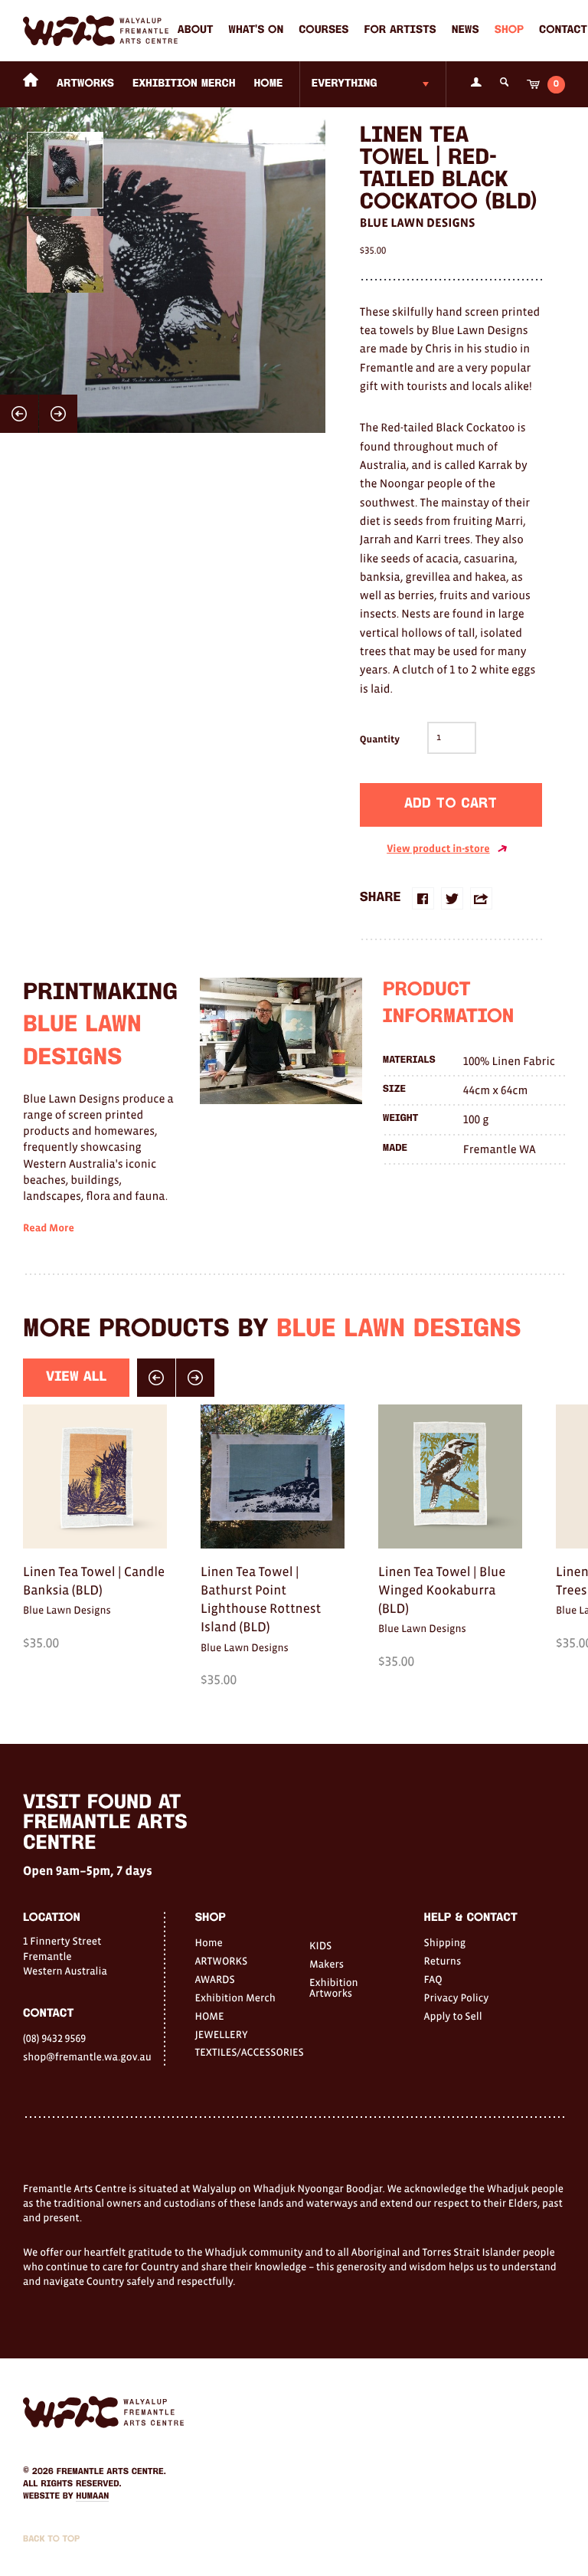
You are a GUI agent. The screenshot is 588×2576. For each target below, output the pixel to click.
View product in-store (438, 849)
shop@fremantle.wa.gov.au (87, 2057)
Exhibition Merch (184, 84)
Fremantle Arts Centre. (111, 2472)
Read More (49, 1228)
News (465, 30)
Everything (345, 84)
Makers (327, 1964)
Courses (323, 30)
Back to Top (51, 2539)
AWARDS (214, 1979)
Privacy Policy (457, 1998)
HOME (268, 84)
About (195, 30)
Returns (443, 1961)
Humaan (92, 2496)
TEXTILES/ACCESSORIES (237, 2052)
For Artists (400, 30)
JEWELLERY (221, 2034)
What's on (256, 30)
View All (76, 1377)
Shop (509, 30)
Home (208, 1942)
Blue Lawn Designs (418, 223)
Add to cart (451, 804)
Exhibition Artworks (334, 1988)
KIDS (320, 1945)
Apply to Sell (453, 2016)
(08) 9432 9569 (54, 2038)
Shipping (445, 1942)
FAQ (433, 1979)
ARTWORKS (85, 84)
